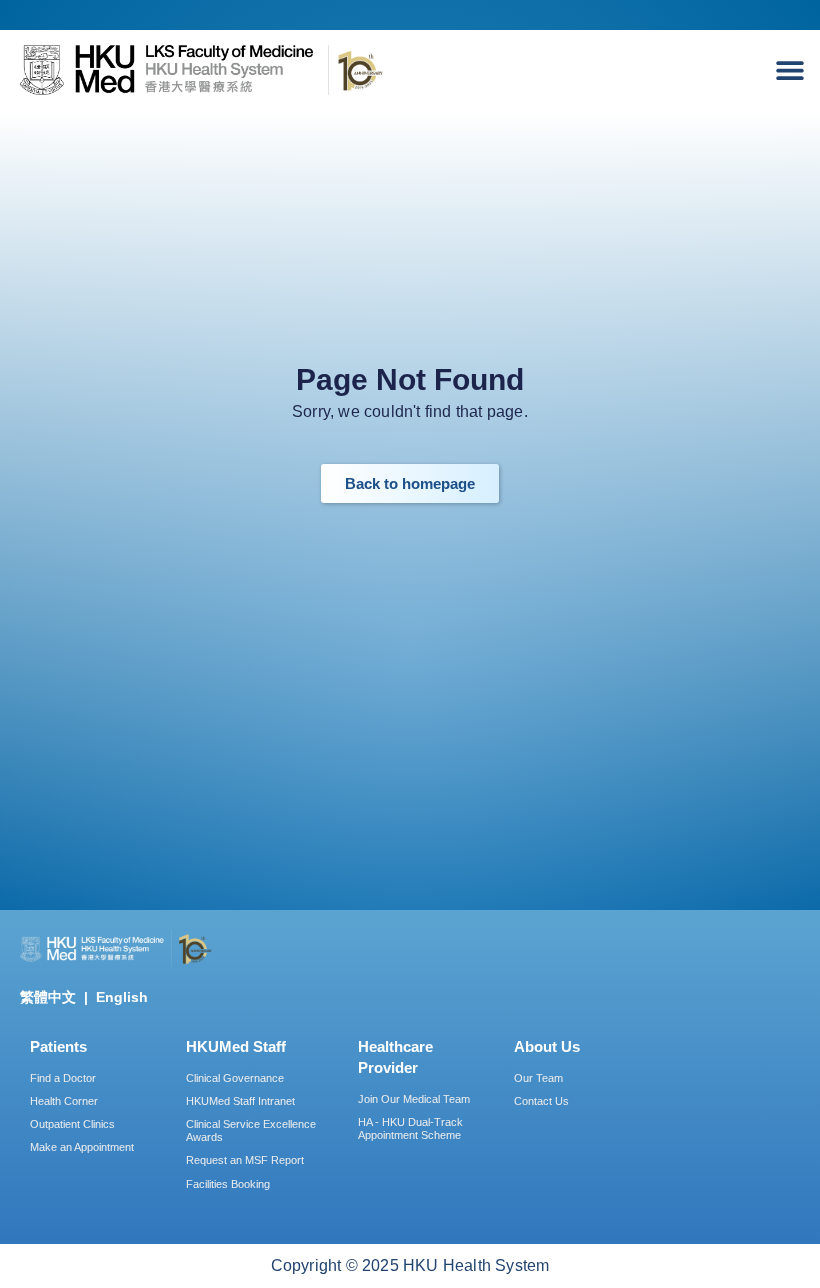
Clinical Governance (235, 1078)
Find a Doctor (63, 1078)
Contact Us (541, 1101)
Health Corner (64, 1101)
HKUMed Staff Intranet (240, 1101)
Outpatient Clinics (72, 1124)
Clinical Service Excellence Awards (251, 1130)
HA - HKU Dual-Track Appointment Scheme (410, 1128)
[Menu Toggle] (795, 70)
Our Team (538, 1078)
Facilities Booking (228, 1184)
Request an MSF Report (245, 1160)
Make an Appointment (82, 1147)
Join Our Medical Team (414, 1099)
